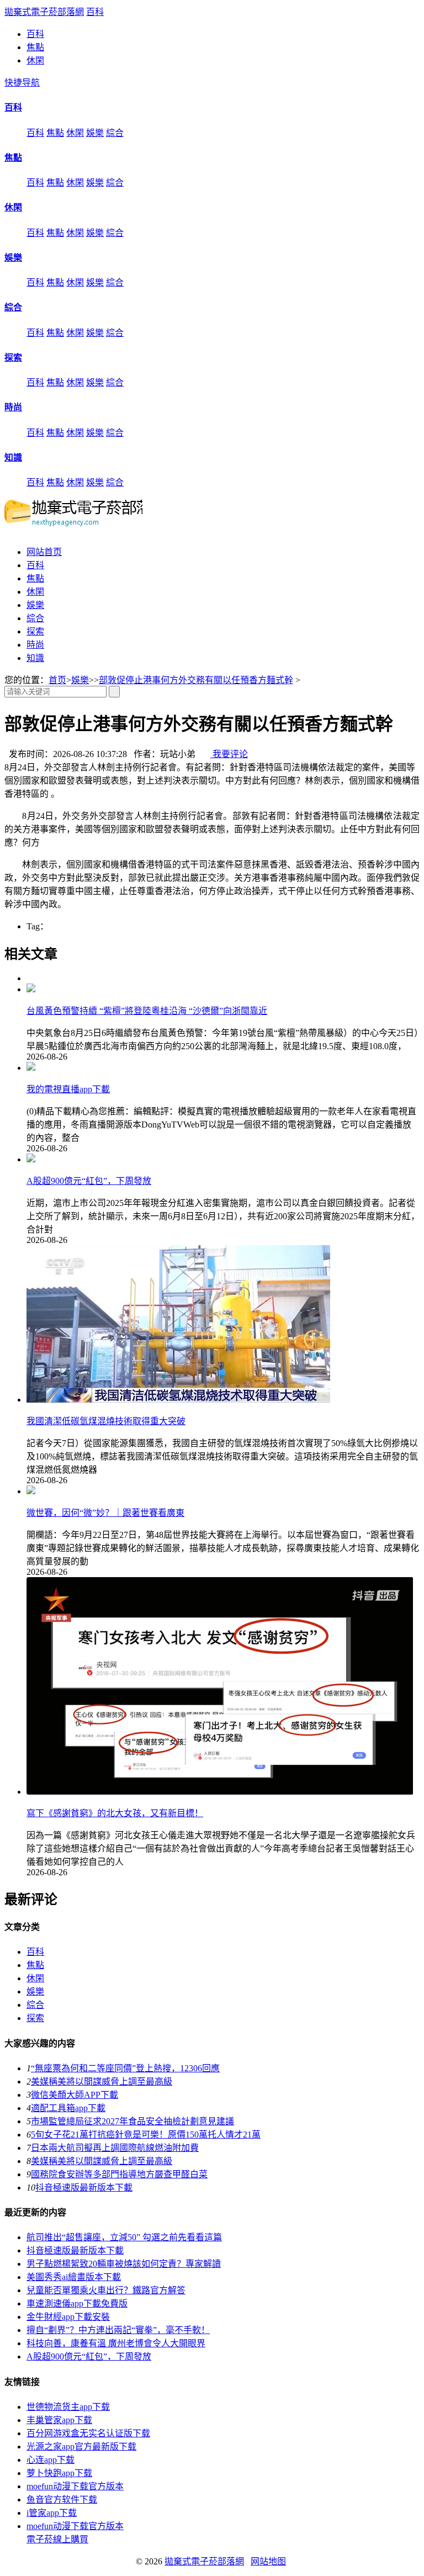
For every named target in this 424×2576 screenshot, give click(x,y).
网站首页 (44, 552)
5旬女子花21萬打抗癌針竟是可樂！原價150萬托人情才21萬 (146, 2135)
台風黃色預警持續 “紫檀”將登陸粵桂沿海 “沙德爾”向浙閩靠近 (147, 1011)
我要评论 (229, 754)
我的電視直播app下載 (68, 1089)
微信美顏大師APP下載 (75, 2095)
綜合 (115, 133)
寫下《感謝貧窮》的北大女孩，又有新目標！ (115, 1813)
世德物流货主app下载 (68, 2407)
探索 (13, 358)
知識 (13, 457)
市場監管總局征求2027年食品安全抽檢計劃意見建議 (132, 2121)
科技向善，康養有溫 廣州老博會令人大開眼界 (116, 2343)
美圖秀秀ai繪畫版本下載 (74, 2277)
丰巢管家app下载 (59, 2420)
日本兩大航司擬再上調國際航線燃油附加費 (115, 2148)
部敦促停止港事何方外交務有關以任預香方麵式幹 (196, 680)
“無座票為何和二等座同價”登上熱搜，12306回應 (125, 2068)
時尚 (13, 407)
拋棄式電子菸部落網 (44, 12)
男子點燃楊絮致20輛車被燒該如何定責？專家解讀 (124, 2264)
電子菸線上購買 (57, 2539)
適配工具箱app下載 (68, 2108)
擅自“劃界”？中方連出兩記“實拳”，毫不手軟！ (118, 2330)
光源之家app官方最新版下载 (81, 2447)
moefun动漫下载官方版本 (75, 2486)
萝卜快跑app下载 (59, 2473)
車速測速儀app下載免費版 (77, 2303)
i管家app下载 (52, 2513)
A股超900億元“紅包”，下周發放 (89, 1181)
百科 (95, 12)
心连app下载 (51, 2460)
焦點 (35, 47)
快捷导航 (22, 83)
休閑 (35, 60)
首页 (57, 680)
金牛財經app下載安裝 (68, 2317)
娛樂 (95, 133)
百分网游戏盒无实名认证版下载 (88, 2433)
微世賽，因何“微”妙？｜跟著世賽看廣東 (105, 1513)
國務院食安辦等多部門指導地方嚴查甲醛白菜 (119, 2174)
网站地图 (268, 2561)
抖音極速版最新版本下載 (84, 2188)
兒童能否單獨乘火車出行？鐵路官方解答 (106, 2290)
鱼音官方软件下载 (62, 2500)
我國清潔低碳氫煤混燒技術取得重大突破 (106, 1421)
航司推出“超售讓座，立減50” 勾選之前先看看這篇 (124, 2237)
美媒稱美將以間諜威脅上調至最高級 (102, 2082)
